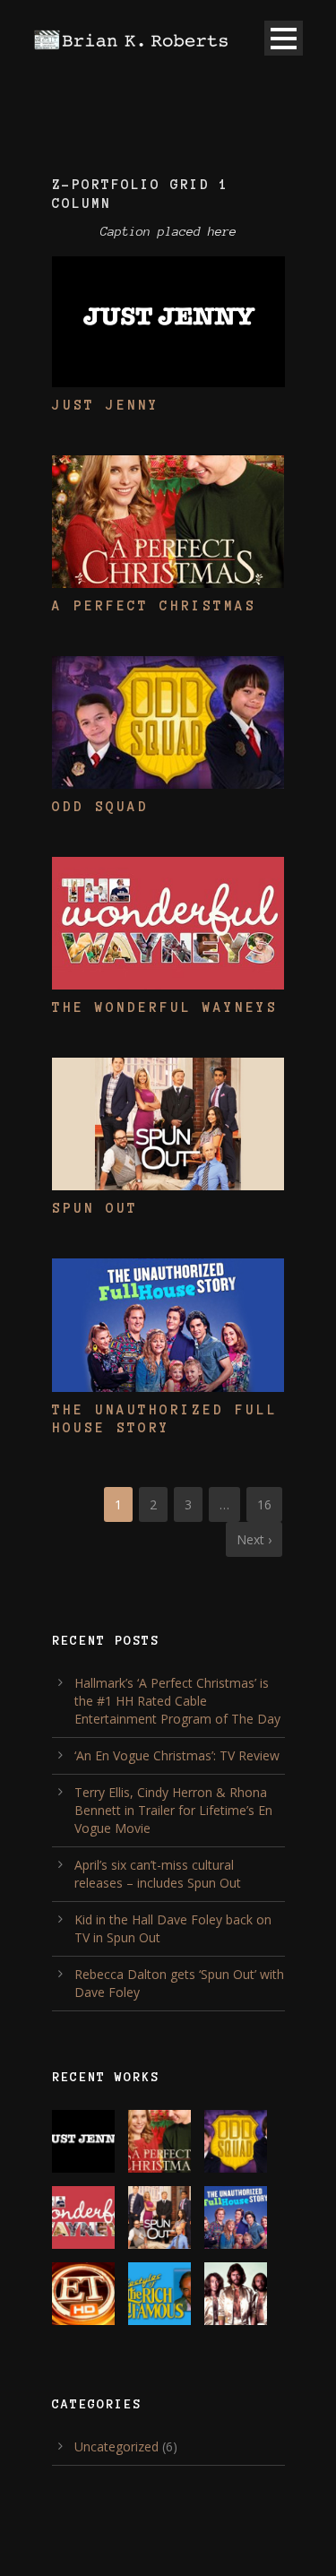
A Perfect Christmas (154, 606)
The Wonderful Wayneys (165, 1007)
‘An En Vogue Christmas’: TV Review (177, 1755)
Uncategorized (116, 2446)
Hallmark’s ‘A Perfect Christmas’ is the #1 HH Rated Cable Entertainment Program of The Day (177, 1701)
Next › (254, 1539)
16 (264, 1504)
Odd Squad (100, 807)
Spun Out (95, 1208)
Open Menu (284, 38)
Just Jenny (106, 405)
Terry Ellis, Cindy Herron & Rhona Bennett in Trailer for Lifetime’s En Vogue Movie (173, 1810)
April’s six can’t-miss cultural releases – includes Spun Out (158, 1874)
